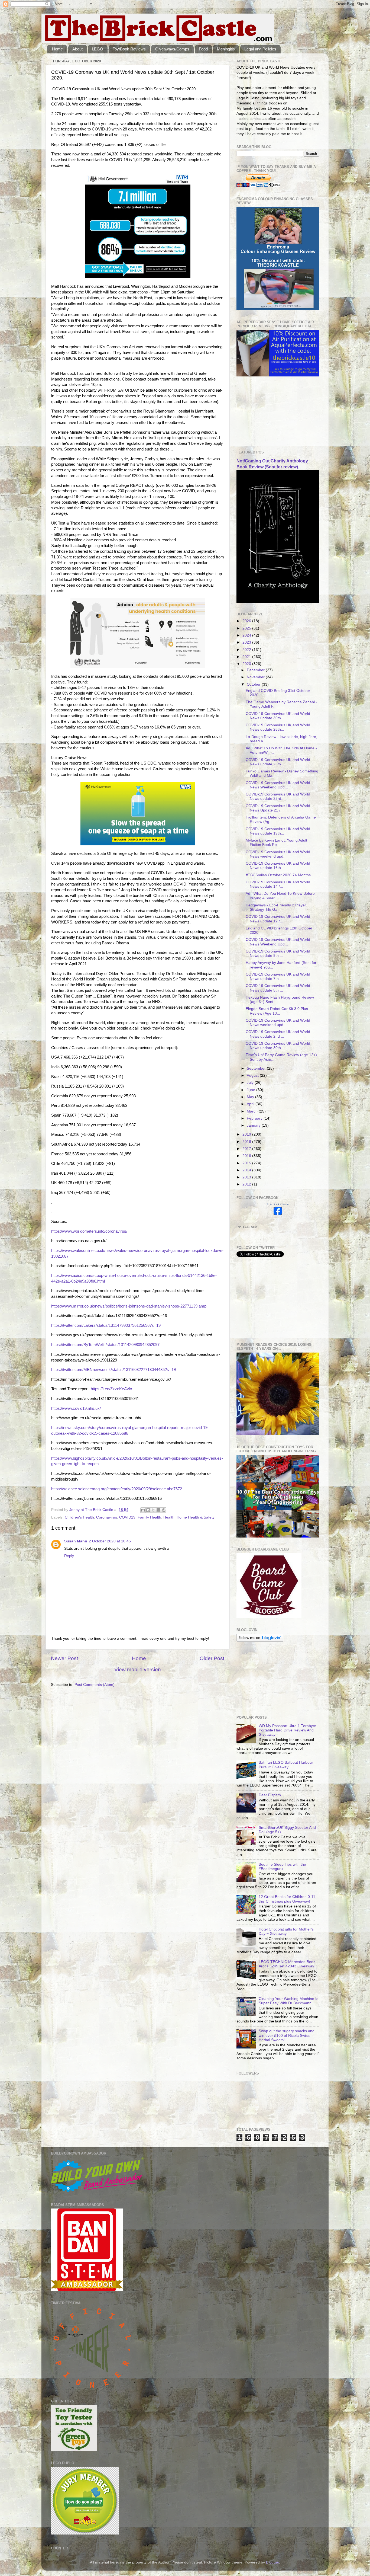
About (77, 49)
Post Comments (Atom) (95, 1685)
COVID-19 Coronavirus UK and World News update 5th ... (278, 988)
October (254, 684)
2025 (247, 628)
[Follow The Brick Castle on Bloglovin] (260, 1640)
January (254, 1125)
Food (203, 49)
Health (169, 1517)
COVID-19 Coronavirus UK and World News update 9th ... (278, 953)
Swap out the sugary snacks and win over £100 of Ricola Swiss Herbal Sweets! (287, 2035)
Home (57, 49)
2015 (247, 1163)
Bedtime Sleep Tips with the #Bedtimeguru (282, 1867)
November (256, 677)
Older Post (212, 1658)
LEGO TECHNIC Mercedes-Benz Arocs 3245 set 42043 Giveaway (287, 1964)
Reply (69, 1556)
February (255, 1118)
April (251, 1104)
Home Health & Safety (196, 1517)
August (253, 1076)
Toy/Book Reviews (129, 49)
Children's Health (79, 1517)
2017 (247, 1149)
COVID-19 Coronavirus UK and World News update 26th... (278, 762)
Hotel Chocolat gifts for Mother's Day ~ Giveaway (286, 1931)
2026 (247, 621)
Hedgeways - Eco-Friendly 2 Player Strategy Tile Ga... (276, 907)
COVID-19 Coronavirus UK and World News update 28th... (278, 727)
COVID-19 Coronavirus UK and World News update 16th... (278, 866)
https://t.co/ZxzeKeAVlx (111, 1389)
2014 (247, 1170)
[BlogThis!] (148, 1510)
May (251, 1097)
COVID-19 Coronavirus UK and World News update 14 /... (278, 884)
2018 (247, 1142)
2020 (247, 664)
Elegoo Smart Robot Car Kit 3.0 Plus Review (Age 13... (277, 1011)
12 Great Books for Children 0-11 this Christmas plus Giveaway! (287, 1899)
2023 (247, 642)
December (256, 670)
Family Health (149, 1517)
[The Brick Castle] (278, 1214)
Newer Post (64, 1658)
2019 (247, 1134)
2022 (247, 650)
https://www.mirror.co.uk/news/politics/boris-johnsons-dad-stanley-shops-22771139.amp (129, 1306)
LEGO (98, 49)
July (251, 1083)
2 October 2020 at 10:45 (110, 1541)
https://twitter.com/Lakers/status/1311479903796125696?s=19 (106, 1325)
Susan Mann (76, 1541)
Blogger (272, 2562)
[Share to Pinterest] (164, 1510)
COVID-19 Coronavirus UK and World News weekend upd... (278, 854)
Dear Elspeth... (271, 1795)
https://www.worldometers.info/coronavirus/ (89, 1231)
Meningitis (226, 49)
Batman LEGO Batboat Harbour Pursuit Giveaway (286, 1765)
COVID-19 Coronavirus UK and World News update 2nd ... (278, 1034)
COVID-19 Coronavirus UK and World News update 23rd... (278, 796)
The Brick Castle (278, 1204)
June (251, 1090)
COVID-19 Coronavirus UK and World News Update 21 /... (278, 808)
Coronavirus (107, 1517)
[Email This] (143, 1510)
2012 (247, 1184)
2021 (247, 657)
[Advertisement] (264, 413)
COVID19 (127, 1517)
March (253, 1111)
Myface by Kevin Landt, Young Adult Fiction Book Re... (276, 843)
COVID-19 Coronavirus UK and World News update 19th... (278, 831)
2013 (247, 1177)
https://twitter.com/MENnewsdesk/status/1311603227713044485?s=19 (113, 1370)
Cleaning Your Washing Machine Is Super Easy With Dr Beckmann (288, 2001)
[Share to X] (153, 1510)
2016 (247, 1156)
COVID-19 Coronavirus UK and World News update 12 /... (278, 919)
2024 (247, 635)
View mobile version (138, 1669)
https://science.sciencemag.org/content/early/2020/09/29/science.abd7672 (117, 1489)
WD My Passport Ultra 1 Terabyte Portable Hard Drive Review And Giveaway (287, 1730)
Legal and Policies (260, 49)
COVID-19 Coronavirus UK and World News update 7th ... (278, 977)
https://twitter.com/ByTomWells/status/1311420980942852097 (105, 1345)
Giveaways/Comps (172, 49)
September (257, 1068)
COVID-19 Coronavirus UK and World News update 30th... (278, 716)
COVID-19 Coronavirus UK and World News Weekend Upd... (278, 785)
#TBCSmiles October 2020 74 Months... (280, 875)
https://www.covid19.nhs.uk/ (76, 1408)
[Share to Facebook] (158, 1510)
